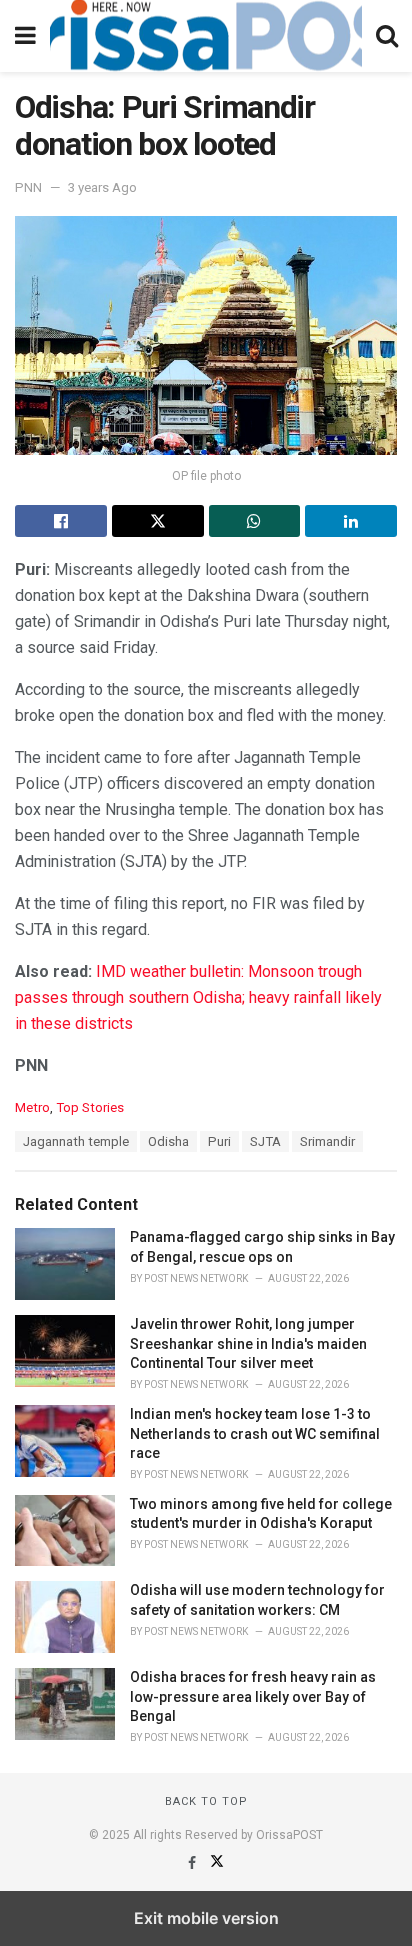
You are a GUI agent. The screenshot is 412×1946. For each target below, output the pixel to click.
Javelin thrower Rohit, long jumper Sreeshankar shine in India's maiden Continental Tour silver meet (248, 1343)
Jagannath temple (76, 1141)
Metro (32, 1107)
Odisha (168, 1141)
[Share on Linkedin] (351, 521)
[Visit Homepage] (206, 36)
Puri (219, 1141)
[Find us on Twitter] (217, 1863)
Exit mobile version (206, 1918)
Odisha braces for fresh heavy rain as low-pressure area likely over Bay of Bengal (253, 1696)
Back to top (206, 1801)
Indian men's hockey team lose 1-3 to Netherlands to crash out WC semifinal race (255, 1433)
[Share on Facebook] (61, 521)
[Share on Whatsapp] (255, 521)
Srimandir (327, 1141)
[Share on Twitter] (158, 521)
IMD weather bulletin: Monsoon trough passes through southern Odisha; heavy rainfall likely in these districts (198, 997)
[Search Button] (387, 36)
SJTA (265, 1141)
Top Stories (90, 1107)
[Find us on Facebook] (193, 1863)
